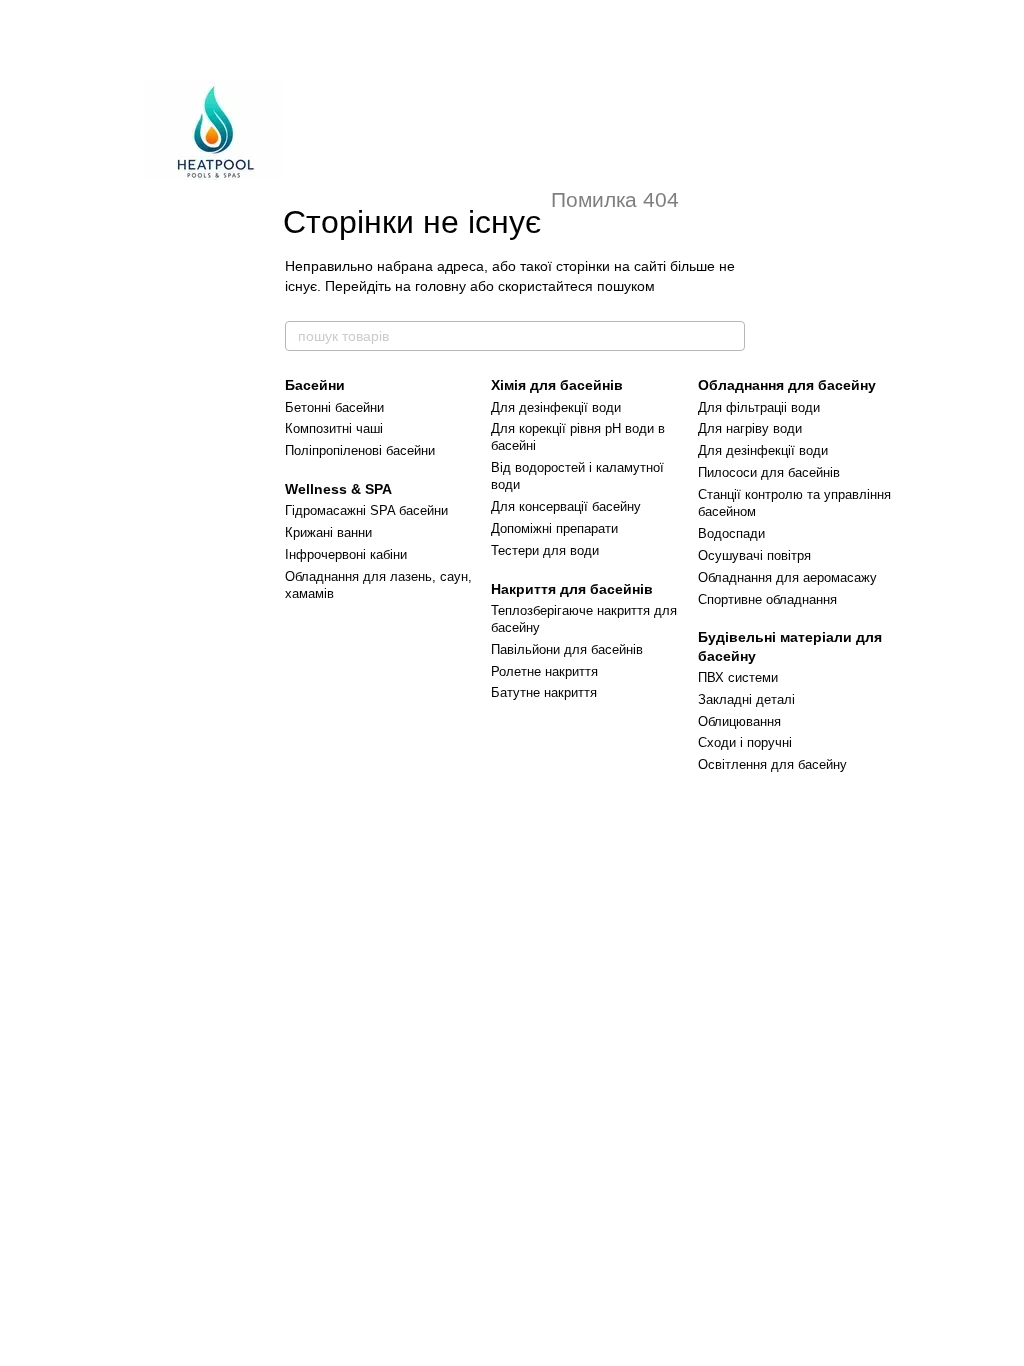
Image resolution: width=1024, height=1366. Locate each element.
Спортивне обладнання (767, 599)
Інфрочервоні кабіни (346, 554)
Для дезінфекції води (556, 407)
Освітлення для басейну (772, 764)
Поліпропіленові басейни (360, 450)
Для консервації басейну (566, 506)
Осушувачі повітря (754, 555)
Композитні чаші (334, 428)
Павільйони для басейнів (567, 649)
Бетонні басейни (334, 407)
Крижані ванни (328, 532)
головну (440, 286)
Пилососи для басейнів (769, 472)
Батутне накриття (544, 692)
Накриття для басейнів (572, 589)
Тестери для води (545, 550)
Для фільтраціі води (759, 407)
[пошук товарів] (729, 336)
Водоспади (731, 533)
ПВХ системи (738, 677)
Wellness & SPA (338, 489)
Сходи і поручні (745, 742)
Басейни (315, 385)
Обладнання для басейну (787, 385)
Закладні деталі (746, 699)
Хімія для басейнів (557, 385)
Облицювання (739, 721)
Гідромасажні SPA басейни (366, 510)
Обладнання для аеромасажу (787, 577)
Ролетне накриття (544, 671)
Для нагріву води (750, 428)
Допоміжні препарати (554, 528)
